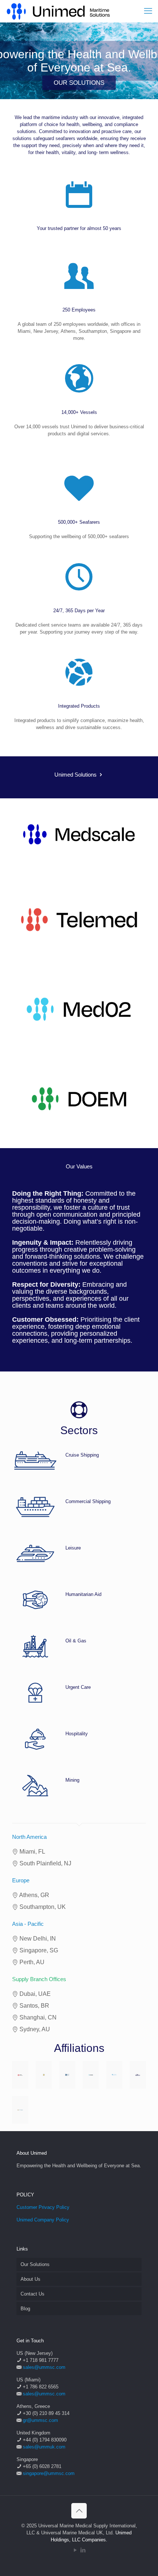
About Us (30, 2279)
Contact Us (33, 2294)
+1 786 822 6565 (41, 2387)
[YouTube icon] (75, 2550)
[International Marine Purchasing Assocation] (67, 2075)
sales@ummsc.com (44, 2367)
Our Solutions (35, 2264)
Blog (25, 2309)
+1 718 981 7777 (41, 2360)
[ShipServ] (91, 2075)
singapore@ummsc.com (49, 2473)
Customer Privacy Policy (43, 2207)
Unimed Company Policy (43, 2220)
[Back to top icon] (79, 2511)
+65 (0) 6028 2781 (42, 2466)
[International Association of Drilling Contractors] (20, 2075)
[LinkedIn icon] (83, 2550)
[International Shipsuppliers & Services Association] (44, 2075)
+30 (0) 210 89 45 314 (46, 2413)
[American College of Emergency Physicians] (114, 2075)
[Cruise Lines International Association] (138, 2075)
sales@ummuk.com (44, 2447)
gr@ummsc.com (40, 2420)
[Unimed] (59, 11)
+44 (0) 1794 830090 (45, 2440)
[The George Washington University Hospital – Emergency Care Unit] (20, 2110)
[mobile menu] (148, 11)
